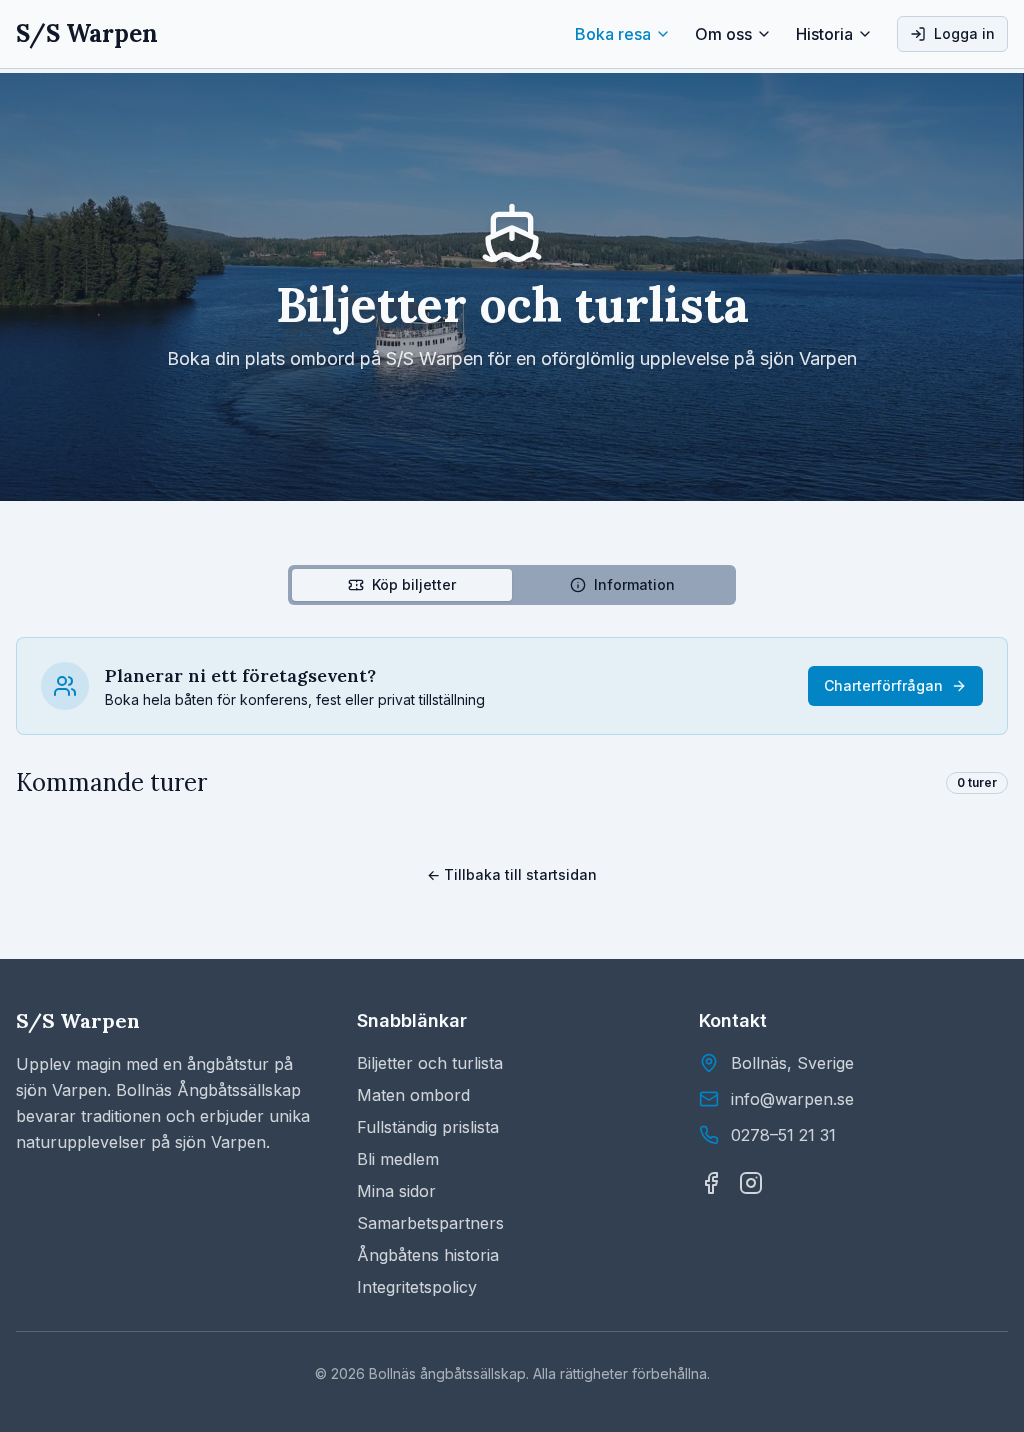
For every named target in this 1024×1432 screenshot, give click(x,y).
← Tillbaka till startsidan (512, 874)
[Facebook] (711, 1183)
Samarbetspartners (430, 1223)
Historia (824, 34)
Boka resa (613, 34)
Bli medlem (398, 1159)
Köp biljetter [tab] (414, 584)
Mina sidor (396, 1191)
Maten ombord (413, 1095)
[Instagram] (751, 1183)
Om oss (723, 34)
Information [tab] (634, 584)
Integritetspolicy (417, 1287)
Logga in (964, 33)
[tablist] (512, 585)
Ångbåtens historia (428, 1255)
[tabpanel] (512, 718)
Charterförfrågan (883, 685)
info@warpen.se (792, 1099)
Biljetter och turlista (430, 1063)
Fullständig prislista (428, 1127)
